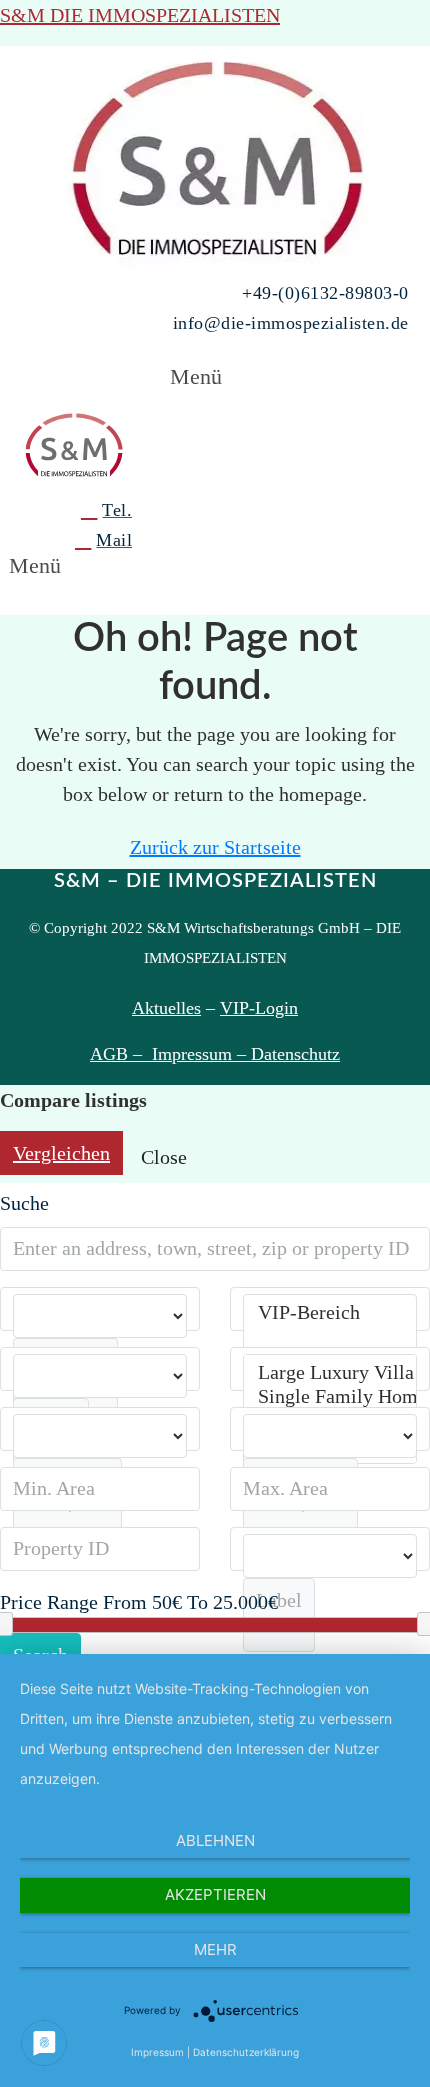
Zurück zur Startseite (215, 847)
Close (164, 1157)
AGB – (121, 1054)
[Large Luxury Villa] (330, 1373)
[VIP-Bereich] (330, 1313)
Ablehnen (215, 1840)
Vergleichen (61, 1153)
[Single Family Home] (330, 1397)
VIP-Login (259, 1008)
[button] (215, 376)
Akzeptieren (215, 1894)
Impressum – (201, 1054)
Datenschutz (295, 1054)
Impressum (157, 2052)
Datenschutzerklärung (246, 2052)
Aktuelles (166, 1008)
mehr (215, 1949)
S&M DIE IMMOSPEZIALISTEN (140, 15)
